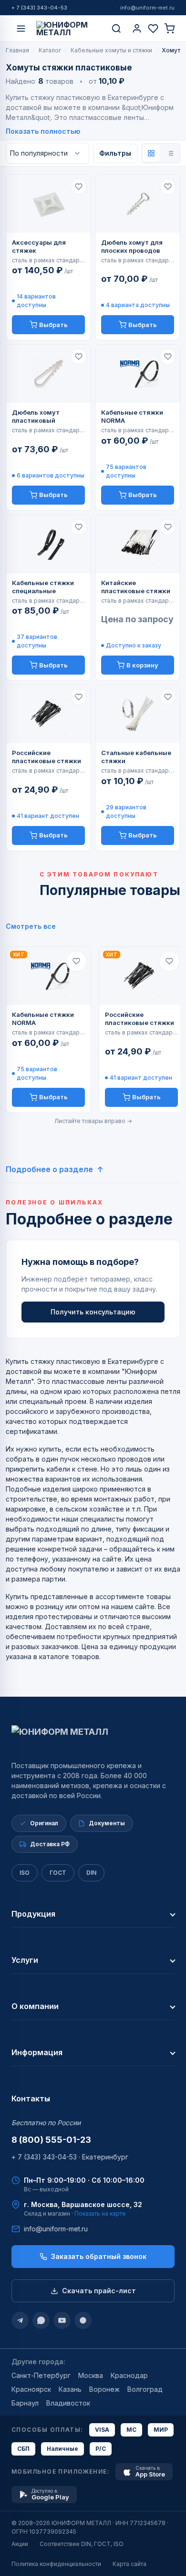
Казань (70, 2389)
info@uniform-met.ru (147, 8)
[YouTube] (62, 2320)
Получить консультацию (93, 1312)
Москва (91, 2375)
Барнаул (25, 2403)
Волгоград (145, 2389)
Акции (20, 2544)
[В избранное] (79, 187)
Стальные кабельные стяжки (136, 757)
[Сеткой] (151, 153)
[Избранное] (153, 29)
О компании (35, 2006)
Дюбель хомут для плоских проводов (132, 246)
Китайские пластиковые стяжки (136, 587)
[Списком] (170, 153)
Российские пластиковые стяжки (46, 757)
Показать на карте (100, 2213)
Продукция (33, 1914)
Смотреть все (31, 926)
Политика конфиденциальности (56, 2564)
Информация (37, 2052)
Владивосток (68, 2403)
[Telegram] (20, 2320)
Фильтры (115, 153)
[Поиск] (116, 29)
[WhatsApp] (41, 2320)
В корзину (142, 665)
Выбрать (53, 325)
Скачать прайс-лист (99, 2291)
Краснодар (129, 2375)
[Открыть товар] (48, 204)
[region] (93, 1029)
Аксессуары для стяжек (39, 246)
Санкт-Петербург (41, 2375)
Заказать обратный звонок (99, 2256)
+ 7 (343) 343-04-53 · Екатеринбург (70, 2157)
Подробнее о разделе (49, 1169)
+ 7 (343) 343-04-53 (39, 8)
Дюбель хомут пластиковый (36, 416)
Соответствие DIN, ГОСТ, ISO (82, 2544)
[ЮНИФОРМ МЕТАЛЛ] (69, 29)
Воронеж (104, 2389)
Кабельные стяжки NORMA (132, 416)
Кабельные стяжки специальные (43, 587)
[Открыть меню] (21, 29)
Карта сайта (129, 2564)
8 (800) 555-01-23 (51, 2140)
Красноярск (31, 2389)
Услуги (25, 1960)
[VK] (83, 2320)
